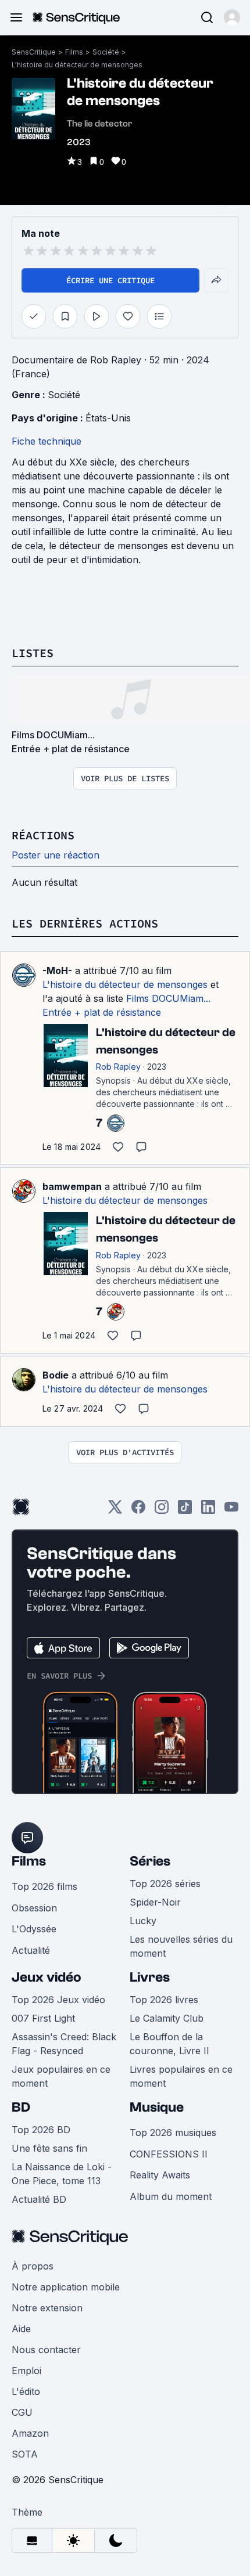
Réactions (43, 835)
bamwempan (72, 1186)
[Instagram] (162, 1511)
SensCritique (34, 52)
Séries (150, 1861)
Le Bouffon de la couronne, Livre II (169, 2044)
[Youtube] (231, 1511)
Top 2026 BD (41, 2130)
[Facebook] (138, 1511)
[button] (232, 17)
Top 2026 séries (165, 1884)
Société (106, 52)
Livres (150, 1977)
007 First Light (43, 2018)
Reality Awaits (160, 2175)
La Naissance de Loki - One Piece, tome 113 (62, 2174)
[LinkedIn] (208, 1511)
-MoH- (57, 970)
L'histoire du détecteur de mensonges (77, 65)
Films (74, 52)
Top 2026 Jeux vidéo (58, 2000)
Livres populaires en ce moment (181, 2076)
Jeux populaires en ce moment (61, 2076)
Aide (21, 2329)
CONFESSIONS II (169, 2154)
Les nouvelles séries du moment (181, 1946)
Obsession (34, 1908)
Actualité (31, 1950)
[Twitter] (115, 1511)
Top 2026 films (44, 1886)
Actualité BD (39, 2199)
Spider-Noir (155, 1902)
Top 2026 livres (164, 2000)
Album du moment (171, 2196)
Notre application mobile (66, 2287)
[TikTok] (185, 1511)
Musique (157, 2107)
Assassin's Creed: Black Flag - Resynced (64, 2044)
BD (21, 2107)
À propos (33, 2266)
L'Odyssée (34, 1929)
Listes (33, 653)
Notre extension (47, 2308)
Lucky (143, 1921)
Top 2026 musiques (173, 2133)
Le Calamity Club (167, 2018)
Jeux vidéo (47, 1977)
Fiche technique (47, 441)
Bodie (56, 1375)
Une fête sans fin (49, 2148)
